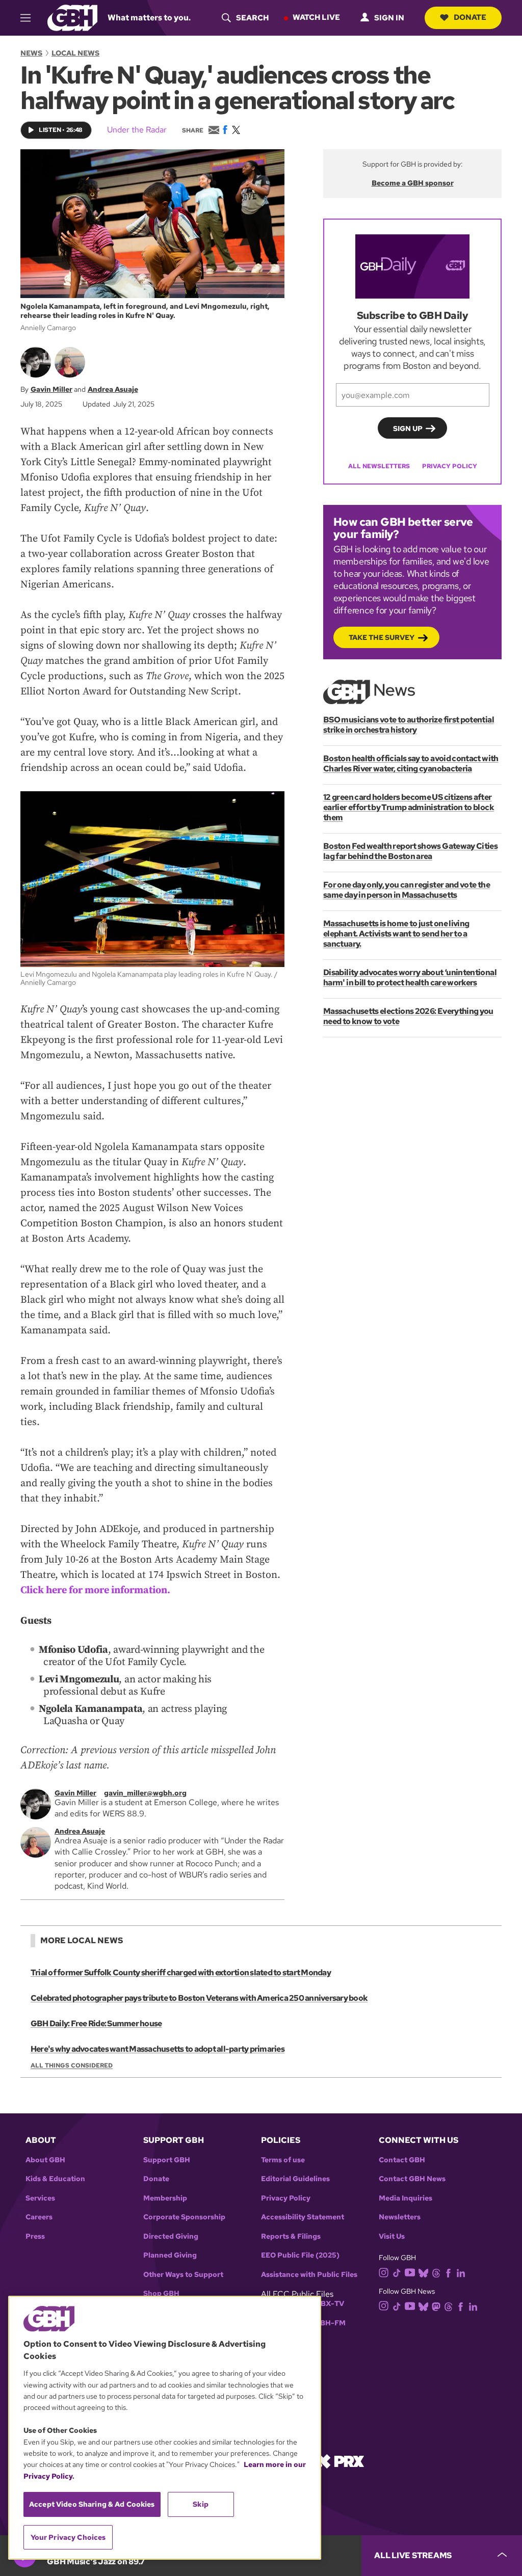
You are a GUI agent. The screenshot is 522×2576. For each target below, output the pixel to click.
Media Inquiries (406, 2198)
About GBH (45, 2160)
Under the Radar (137, 130)
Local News (75, 53)
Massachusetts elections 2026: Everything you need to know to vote (408, 1016)
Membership (165, 2198)
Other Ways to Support (183, 2275)
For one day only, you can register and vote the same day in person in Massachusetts (407, 890)
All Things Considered (72, 2065)
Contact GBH (402, 2160)
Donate (470, 17)
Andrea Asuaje (113, 389)
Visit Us (392, 2236)
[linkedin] (461, 2273)
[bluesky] (423, 2273)
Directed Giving (171, 2236)
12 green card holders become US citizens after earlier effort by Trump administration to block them (409, 807)
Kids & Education (55, 2179)
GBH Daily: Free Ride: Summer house (96, 2023)
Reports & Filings (291, 2236)
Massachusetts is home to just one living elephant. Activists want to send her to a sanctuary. (396, 934)
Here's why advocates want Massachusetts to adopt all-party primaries (158, 2049)
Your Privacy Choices (68, 2537)
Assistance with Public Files (309, 2275)
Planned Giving (170, 2255)
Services (40, 2198)
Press (35, 2236)
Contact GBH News (412, 2179)
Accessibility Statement (303, 2217)
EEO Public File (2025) (300, 2255)
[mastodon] (436, 2306)
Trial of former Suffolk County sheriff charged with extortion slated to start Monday (181, 1973)
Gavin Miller (51, 389)
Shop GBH (161, 2293)
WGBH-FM (327, 2323)
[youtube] (410, 2272)
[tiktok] (397, 2273)
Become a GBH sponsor (413, 183)
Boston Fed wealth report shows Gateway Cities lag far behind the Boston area (410, 851)
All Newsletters (379, 466)
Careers (39, 2217)
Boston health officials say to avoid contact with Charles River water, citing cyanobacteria (411, 763)
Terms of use (283, 2160)
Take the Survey (382, 637)
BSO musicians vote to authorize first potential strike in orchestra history (409, 725)
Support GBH (167, 2160)
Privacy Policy (450, 466)
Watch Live (316, 17)
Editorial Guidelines (295, 2179)
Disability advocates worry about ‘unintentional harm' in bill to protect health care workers (410, 977)
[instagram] (384, 2272)
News (31, 53)
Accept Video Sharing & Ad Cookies (92, 2504)
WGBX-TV (326, 2304)
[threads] (436, 2273)
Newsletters (400, 2217)
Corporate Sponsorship (184, 2217)
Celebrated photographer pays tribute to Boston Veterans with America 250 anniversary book (199, 1998)
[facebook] (448, 2273)
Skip (201, 2504)
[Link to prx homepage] (340, 2461)
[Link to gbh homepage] (72, 17)
